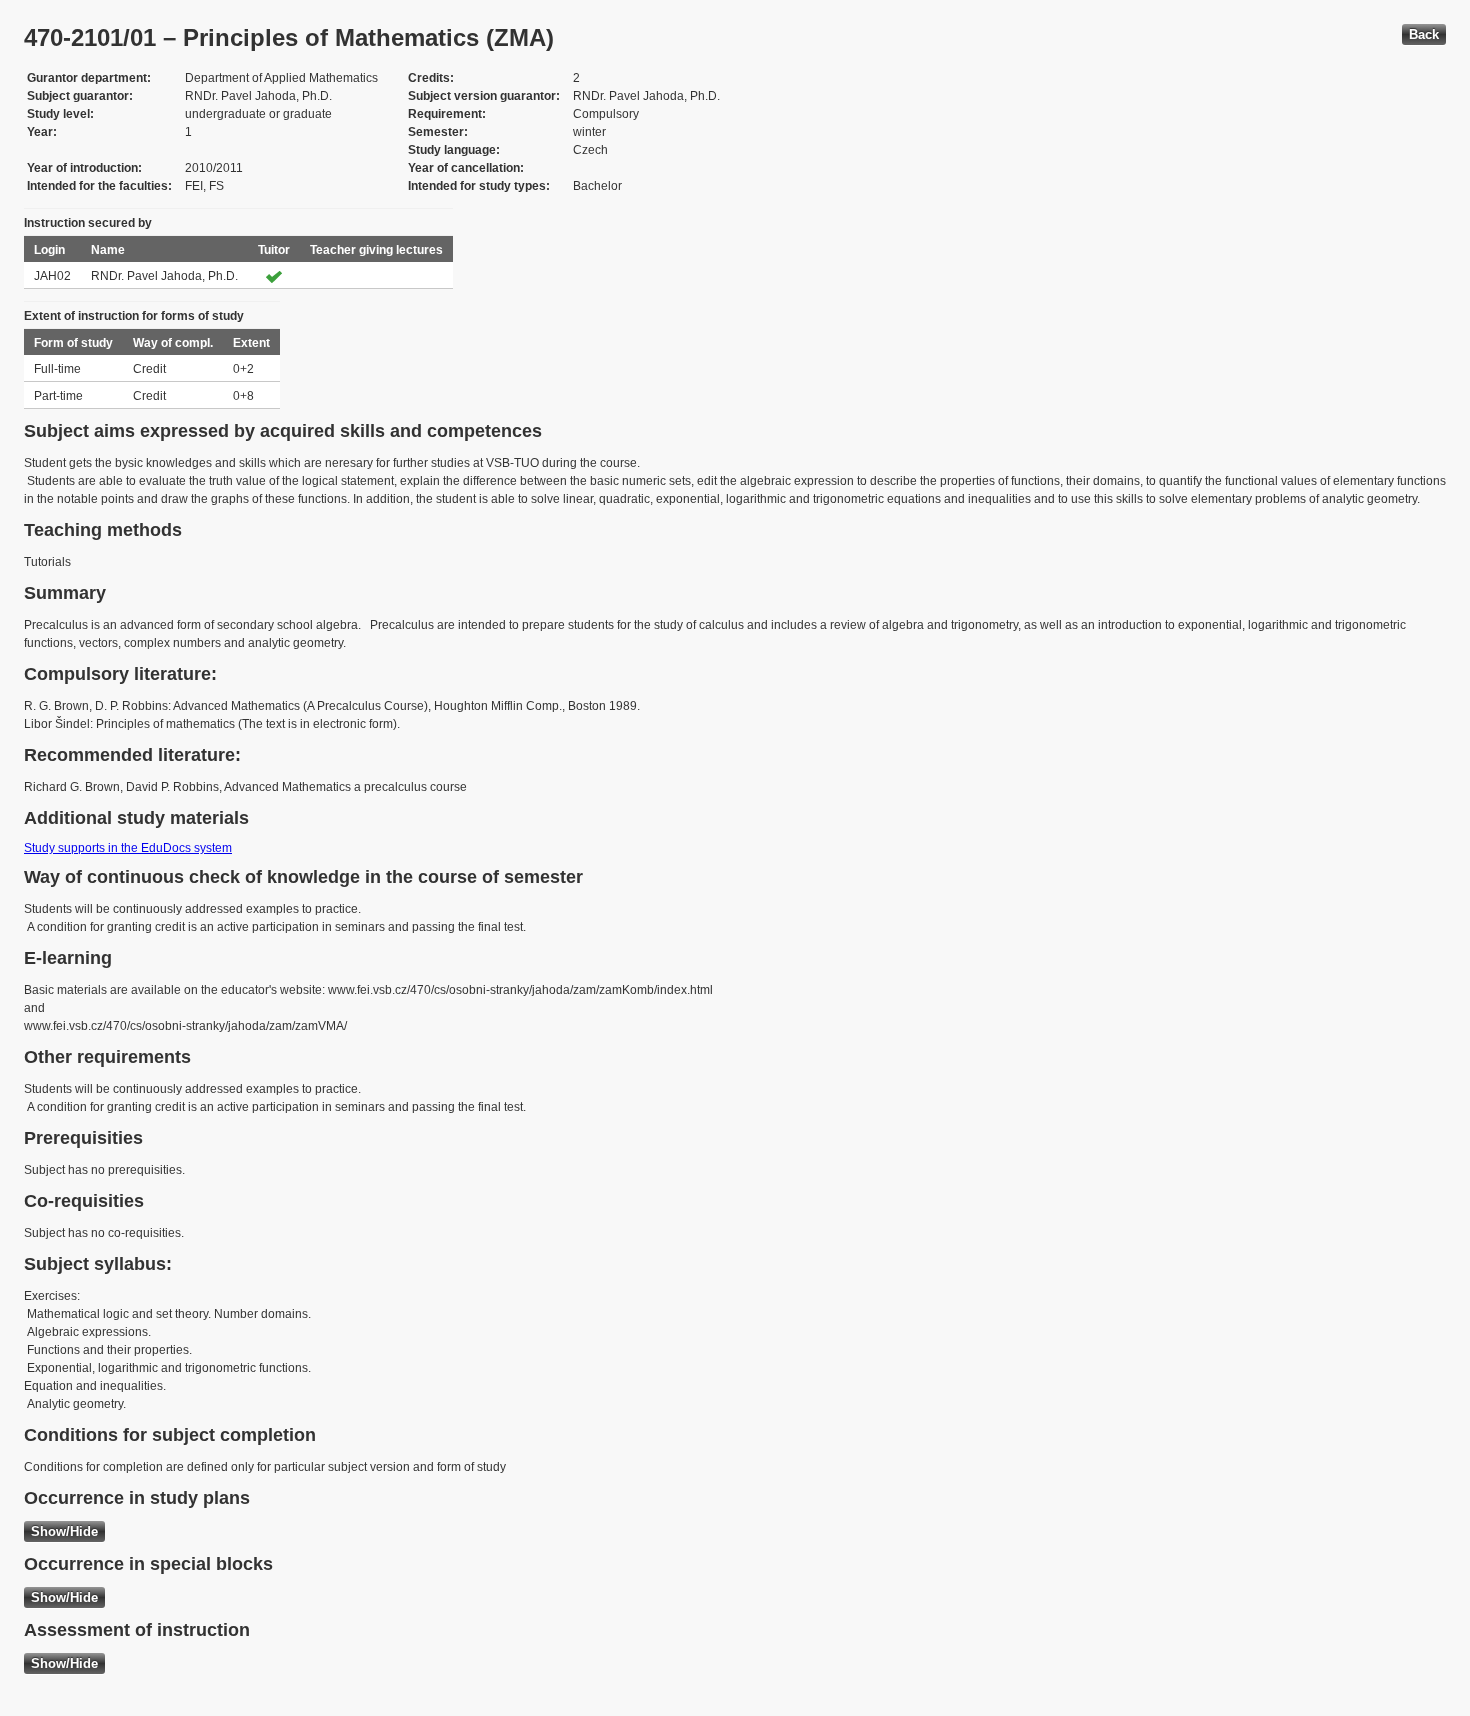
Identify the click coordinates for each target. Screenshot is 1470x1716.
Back (1424, 34)
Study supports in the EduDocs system (128, 848)
